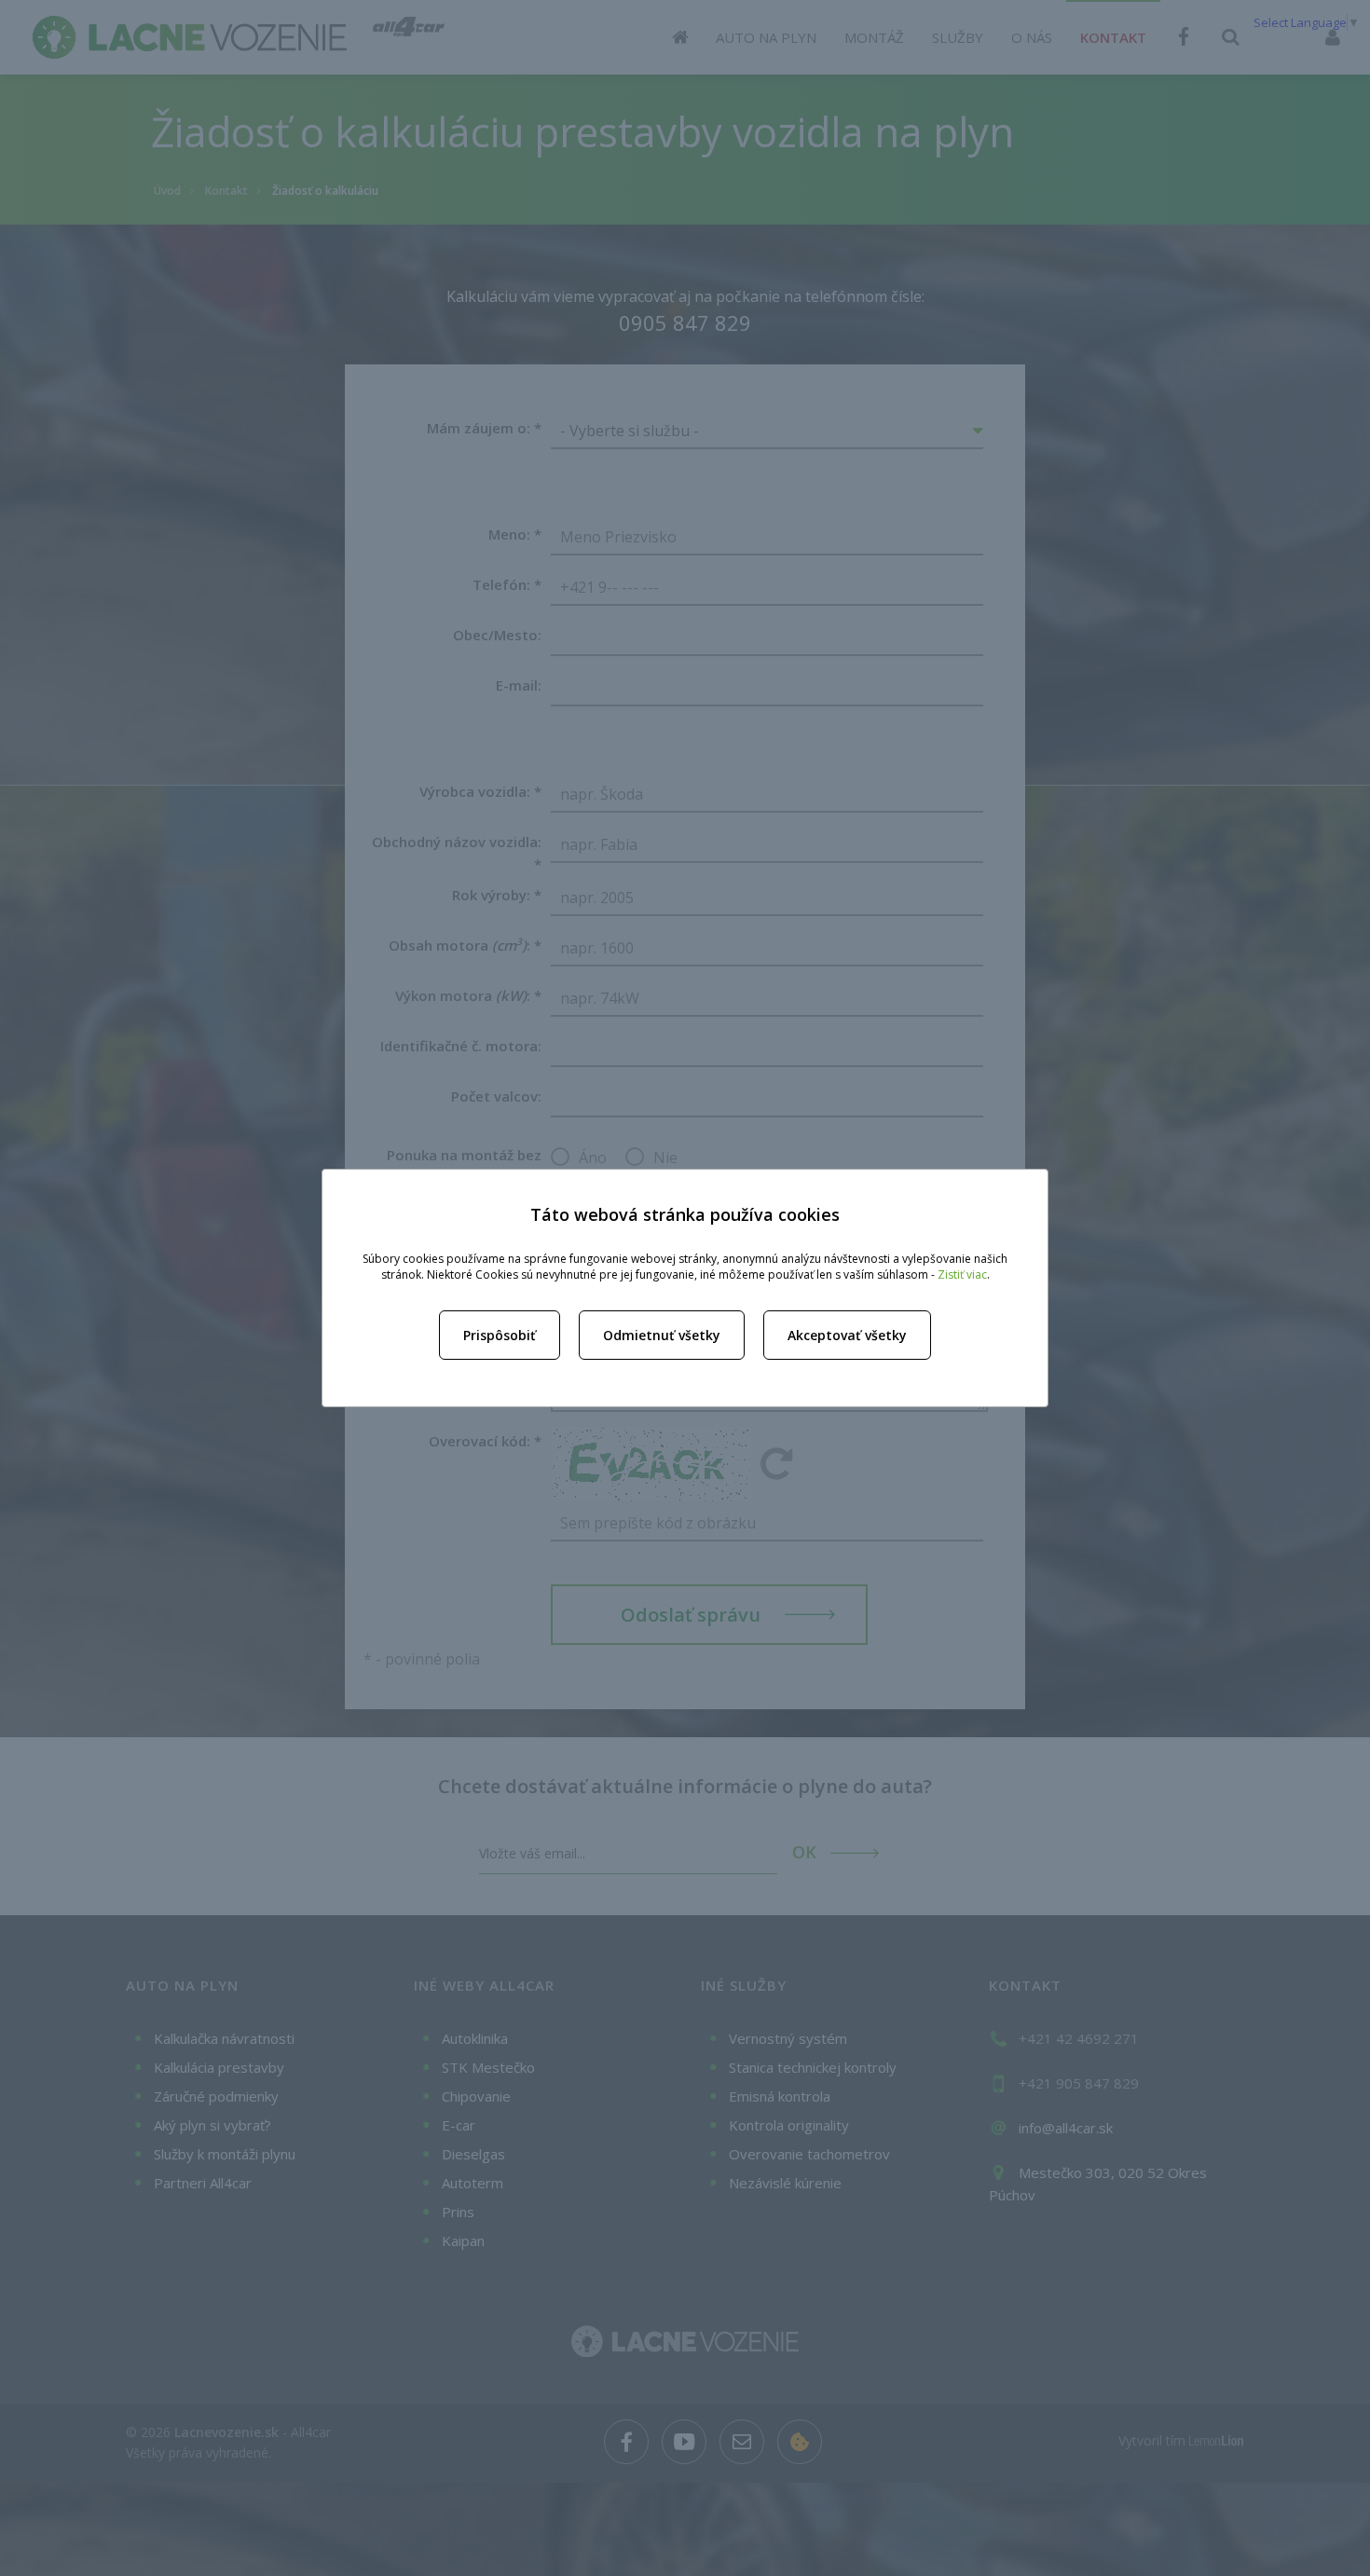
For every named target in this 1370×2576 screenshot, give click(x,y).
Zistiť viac (962, 1274)
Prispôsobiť (500, 1335)
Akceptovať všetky (847, 1335)
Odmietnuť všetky (662, 1335)
